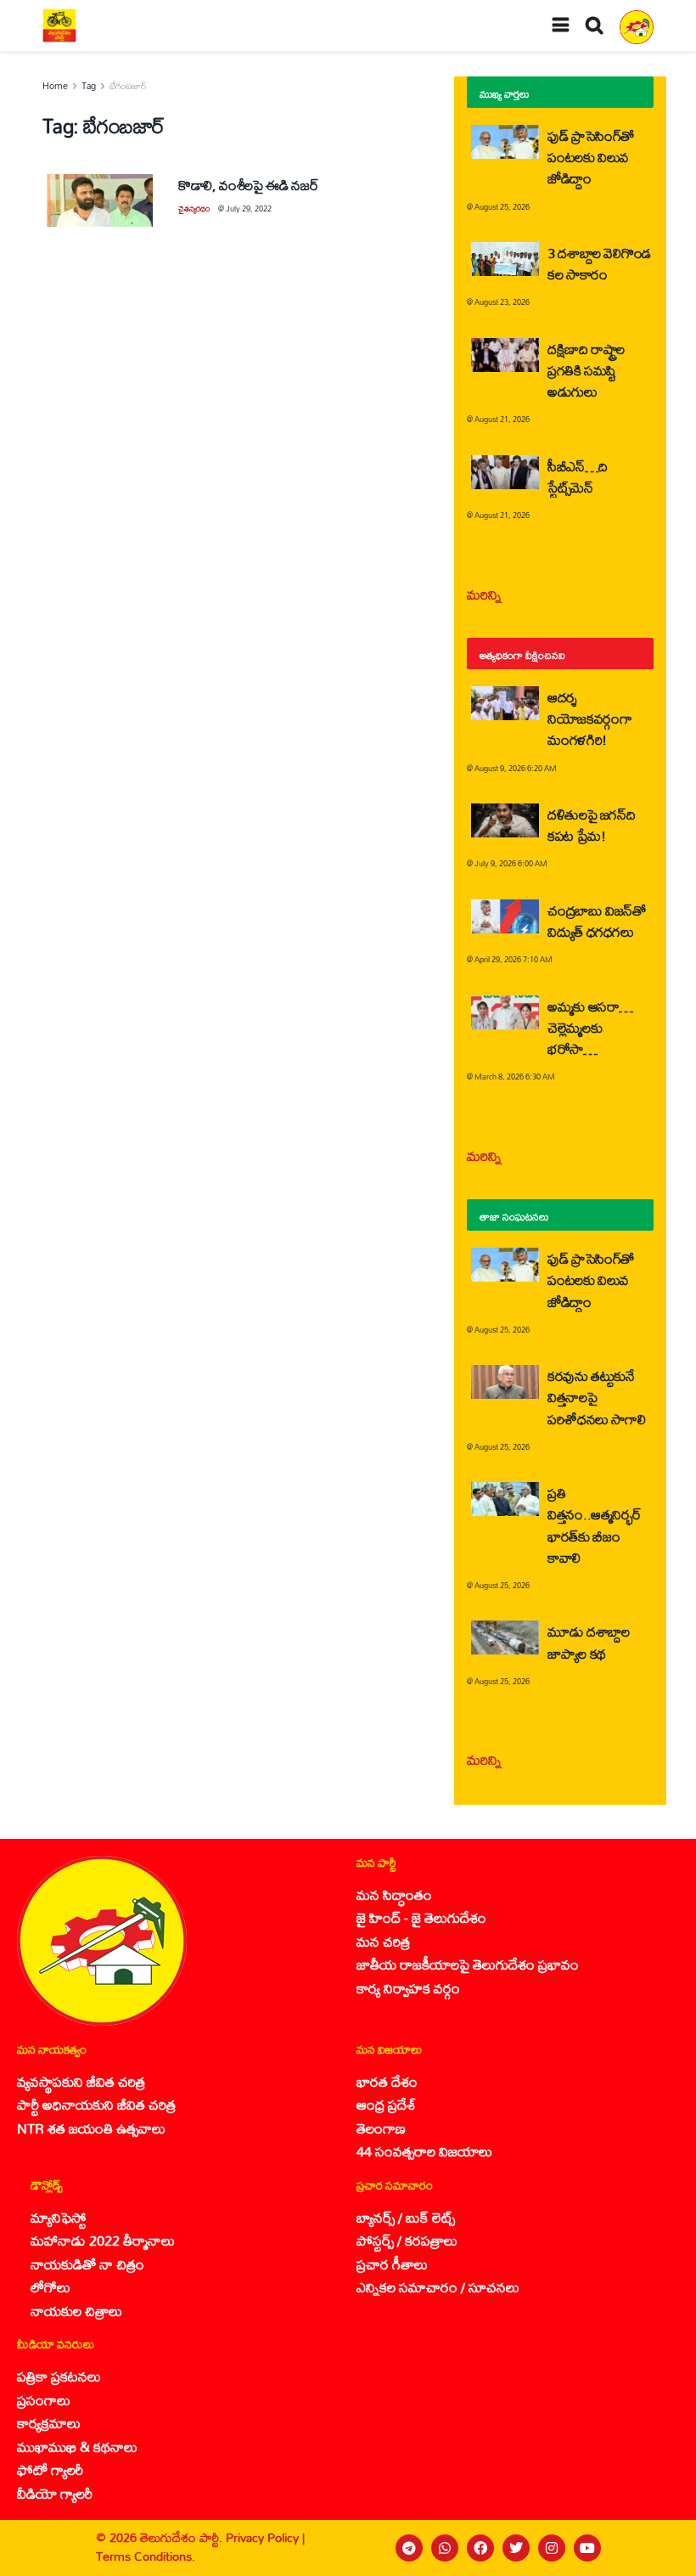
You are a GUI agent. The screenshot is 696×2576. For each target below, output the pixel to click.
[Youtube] (587, 2548)
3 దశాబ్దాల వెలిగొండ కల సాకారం (599, 263)
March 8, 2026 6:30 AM (515, 1077)
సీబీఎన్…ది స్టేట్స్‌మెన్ (578, 476)
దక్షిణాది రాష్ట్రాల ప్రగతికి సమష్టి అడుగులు (586, 370)
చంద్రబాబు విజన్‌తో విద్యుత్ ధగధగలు (597, 921)
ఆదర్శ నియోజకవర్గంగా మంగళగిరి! (589, 718)
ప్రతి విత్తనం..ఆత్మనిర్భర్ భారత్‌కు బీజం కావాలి (594, 1525)
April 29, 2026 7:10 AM (514, 959)
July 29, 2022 (249, 209)
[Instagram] (552, 2548)
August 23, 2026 (502, 302)
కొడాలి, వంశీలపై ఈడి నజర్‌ (248, 185)
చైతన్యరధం (194, 209)
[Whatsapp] (445, 2548)
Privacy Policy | (265, 2537)
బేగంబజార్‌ (128, 86)
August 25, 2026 (502, 207)
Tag (89, 86)
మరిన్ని (484, 594)
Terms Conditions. (146, 2556)
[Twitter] (516, 2548)
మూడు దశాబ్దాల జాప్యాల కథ (588, 1642)
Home (55, 86)
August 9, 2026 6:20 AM (516, 768)
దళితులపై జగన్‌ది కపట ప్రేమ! (591, 825)
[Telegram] (409, 2548)
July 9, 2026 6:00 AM (511, 863)
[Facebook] (480, 2548)
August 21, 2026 (502, 419)
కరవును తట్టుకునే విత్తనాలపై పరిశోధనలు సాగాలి (596, 1397)
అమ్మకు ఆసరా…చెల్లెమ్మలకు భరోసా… (590, 1027)
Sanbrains (661, 2548)
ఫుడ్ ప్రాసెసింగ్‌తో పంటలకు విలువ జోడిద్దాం (591, 157)
